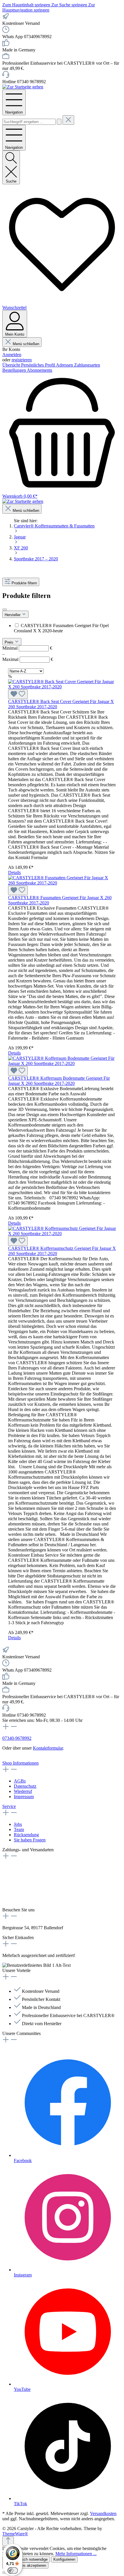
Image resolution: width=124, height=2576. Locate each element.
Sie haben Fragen (30, 1840)
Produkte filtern (24, 583)
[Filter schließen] (5, 609)
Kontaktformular (48, 1748)
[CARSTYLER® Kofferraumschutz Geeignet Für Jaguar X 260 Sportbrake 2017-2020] (62, 1234)
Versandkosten (103, 2513)
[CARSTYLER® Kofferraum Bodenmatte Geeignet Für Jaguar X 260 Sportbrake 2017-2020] (62, 1063)
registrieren (22, 360)
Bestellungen (15, 370)
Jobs (18, 1824)
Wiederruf (23, 1791)
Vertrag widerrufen (19, 1758)
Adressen (65, 365)
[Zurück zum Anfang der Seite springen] (8, 2541)
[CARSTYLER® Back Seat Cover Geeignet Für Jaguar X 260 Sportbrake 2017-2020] (62, 687)
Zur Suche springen (70, 5)
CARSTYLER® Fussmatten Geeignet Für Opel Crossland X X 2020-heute (61, 628)
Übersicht (12, 365)
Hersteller (13, 615)
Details (14, 872)
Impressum (24, 1797)
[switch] (13, 2571)
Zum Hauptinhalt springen (27, 5)
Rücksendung (26, 1835)
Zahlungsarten (87, 365)
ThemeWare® (15, 2534)
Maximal (28, 659)
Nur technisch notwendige (26, 2559)
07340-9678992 (17, 1738)
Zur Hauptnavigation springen (49, 7)
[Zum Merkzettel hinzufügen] (18, 694)
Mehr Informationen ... (76, 2554)
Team (19, 1829)
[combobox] (29, 122)
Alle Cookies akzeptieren (25, 2565)
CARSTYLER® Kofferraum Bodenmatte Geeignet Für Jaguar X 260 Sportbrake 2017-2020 (59, 1081)
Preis (10, 642)
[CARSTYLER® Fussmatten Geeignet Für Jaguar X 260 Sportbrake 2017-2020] (62, 883)
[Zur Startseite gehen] (23, 87)
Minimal (27, 648)
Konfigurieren (64, 2559)
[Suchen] (59, 122)
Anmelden (12, 355)
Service (9, 1806)
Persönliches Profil (38, 365)
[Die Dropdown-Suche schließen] (68, 120)
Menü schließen (26, 344)
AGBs (20, 1781)
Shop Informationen (20, 1763)
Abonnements (40, 370)
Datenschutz (25, 1786)
